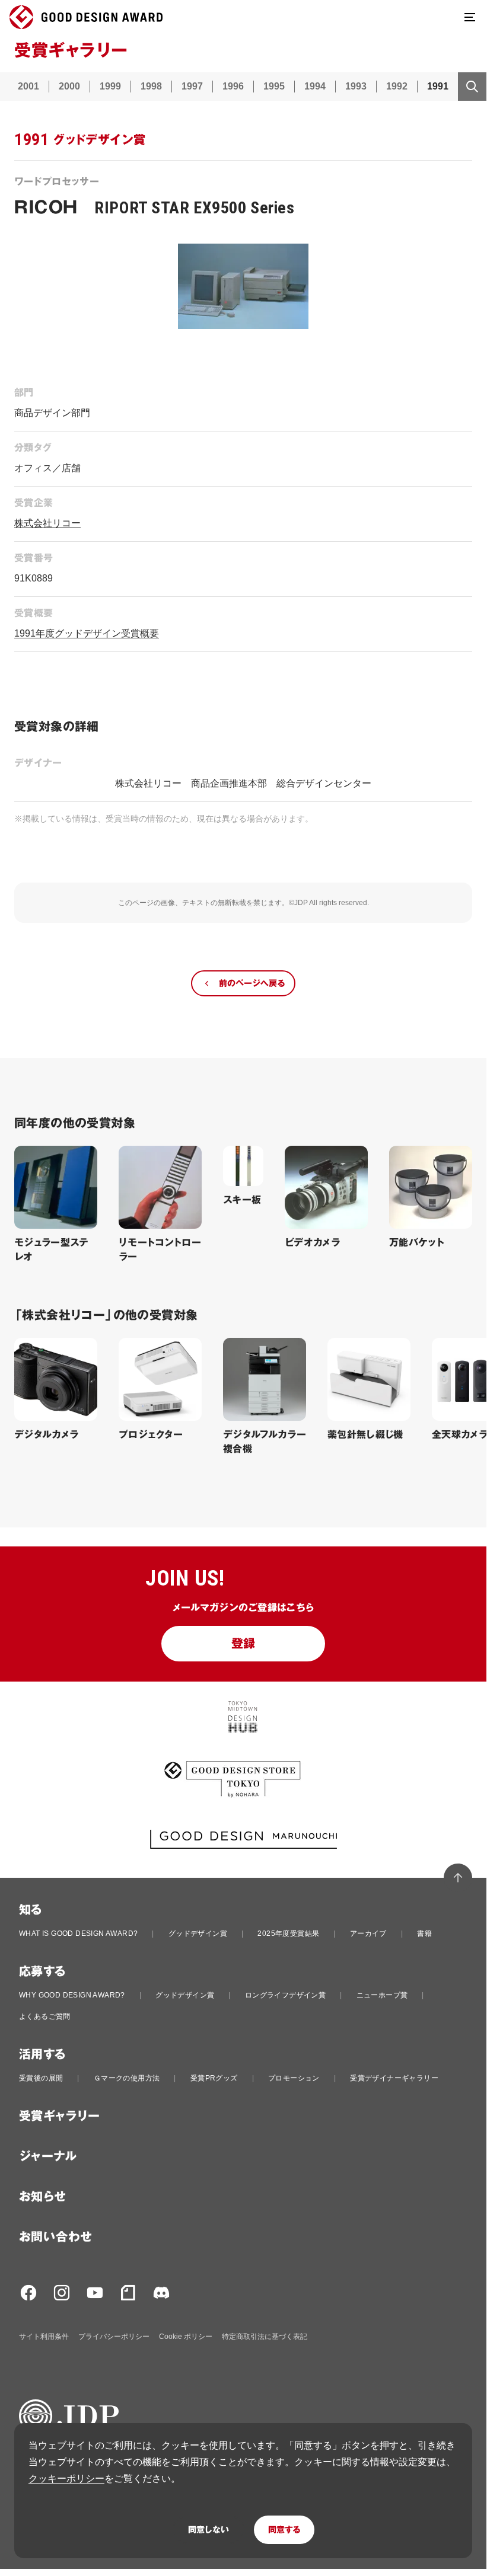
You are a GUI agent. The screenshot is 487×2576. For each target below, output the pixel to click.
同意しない (209, 2530)
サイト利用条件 (44, 2337)
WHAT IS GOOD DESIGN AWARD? (78, 1933)
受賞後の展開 (41, 2078)
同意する (284, 2530)
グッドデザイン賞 (198, 1933)
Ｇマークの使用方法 (127, 2078)
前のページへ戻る (252, 983)
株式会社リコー (47, 523)
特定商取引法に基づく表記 (265, 2337)
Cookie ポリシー (186, 2337)
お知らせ (43, 2197)
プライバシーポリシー (114, 2337)
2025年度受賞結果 (288, 1933)
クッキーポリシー (66, 2478)
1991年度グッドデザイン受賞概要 (87, 633)
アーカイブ (368, 1933)
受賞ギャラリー (60, 2116)
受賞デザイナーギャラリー (394, 2078)
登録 (243, 1644)
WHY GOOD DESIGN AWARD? (72, 1995)
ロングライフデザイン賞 (285, 1995)
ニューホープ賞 (382, 1995)
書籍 (424, 1933)
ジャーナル (48, 2156)
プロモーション (294, 2078)
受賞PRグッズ (214, 2078)
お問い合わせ (55, 2237)
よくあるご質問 (45, 2016)
